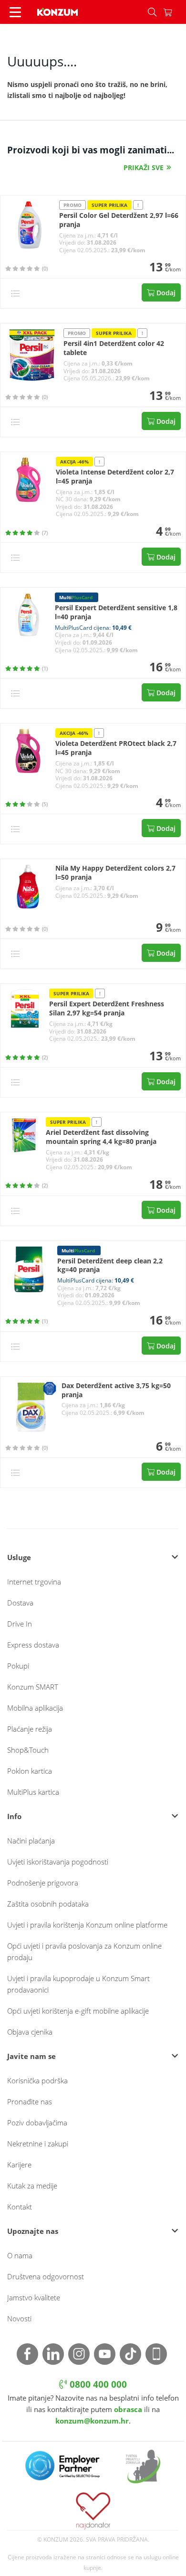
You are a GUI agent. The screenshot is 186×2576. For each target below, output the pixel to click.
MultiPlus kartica (33, 1792)
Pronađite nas (30, 2102)
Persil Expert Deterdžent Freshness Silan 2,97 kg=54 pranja (107, 1008)
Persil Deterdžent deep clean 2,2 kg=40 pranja (110, 1266)
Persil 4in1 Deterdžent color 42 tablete (114, 348)
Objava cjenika (30, 2032)
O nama (20, 2255)
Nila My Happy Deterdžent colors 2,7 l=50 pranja (115, 873)
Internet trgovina (34, 1582)
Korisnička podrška (37, 2080)
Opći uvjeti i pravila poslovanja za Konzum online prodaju (84, 1951)
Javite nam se (31, 2056)
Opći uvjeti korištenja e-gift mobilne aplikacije (78, 2011)
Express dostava (33, 1645)
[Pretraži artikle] (152, 12)
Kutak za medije (32, 2186)
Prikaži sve (144, 167)
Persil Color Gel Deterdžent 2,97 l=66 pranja (119, 220)
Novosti (19, 2318)
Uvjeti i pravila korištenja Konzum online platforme (87, 1925)
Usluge (19, 1557)
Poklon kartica (30, 1771)
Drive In (20, 1624)
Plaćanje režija (30, 1729)
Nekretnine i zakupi (38, 2144)
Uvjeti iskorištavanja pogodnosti (58, 1862)
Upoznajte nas (33, 2231)
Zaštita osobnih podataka (48, 1904)
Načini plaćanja (31, 1841)
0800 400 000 (97, 2384)
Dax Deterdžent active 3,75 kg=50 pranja (116, 1390)
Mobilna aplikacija (35, 1708)
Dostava (20, 1603)
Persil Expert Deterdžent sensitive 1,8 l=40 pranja (116, 612)
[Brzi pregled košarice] (175, 12)
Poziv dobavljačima (37, 2123)
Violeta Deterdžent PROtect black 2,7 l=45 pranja (116, 748)
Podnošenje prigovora (43, 1883)
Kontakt (20, 2207)
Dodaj (165, 293)
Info (14, 1816)
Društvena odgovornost (46, 2276)
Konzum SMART (33, 1687)
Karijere (19, 2165)
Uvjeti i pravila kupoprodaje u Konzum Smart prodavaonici (78, 1984)
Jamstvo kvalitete (34, 2297)
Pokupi (18, 1666)
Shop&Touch (28, 1750)
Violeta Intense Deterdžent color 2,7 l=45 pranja (115, 477)
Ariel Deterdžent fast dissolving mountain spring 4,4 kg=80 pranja (101, 1137)
